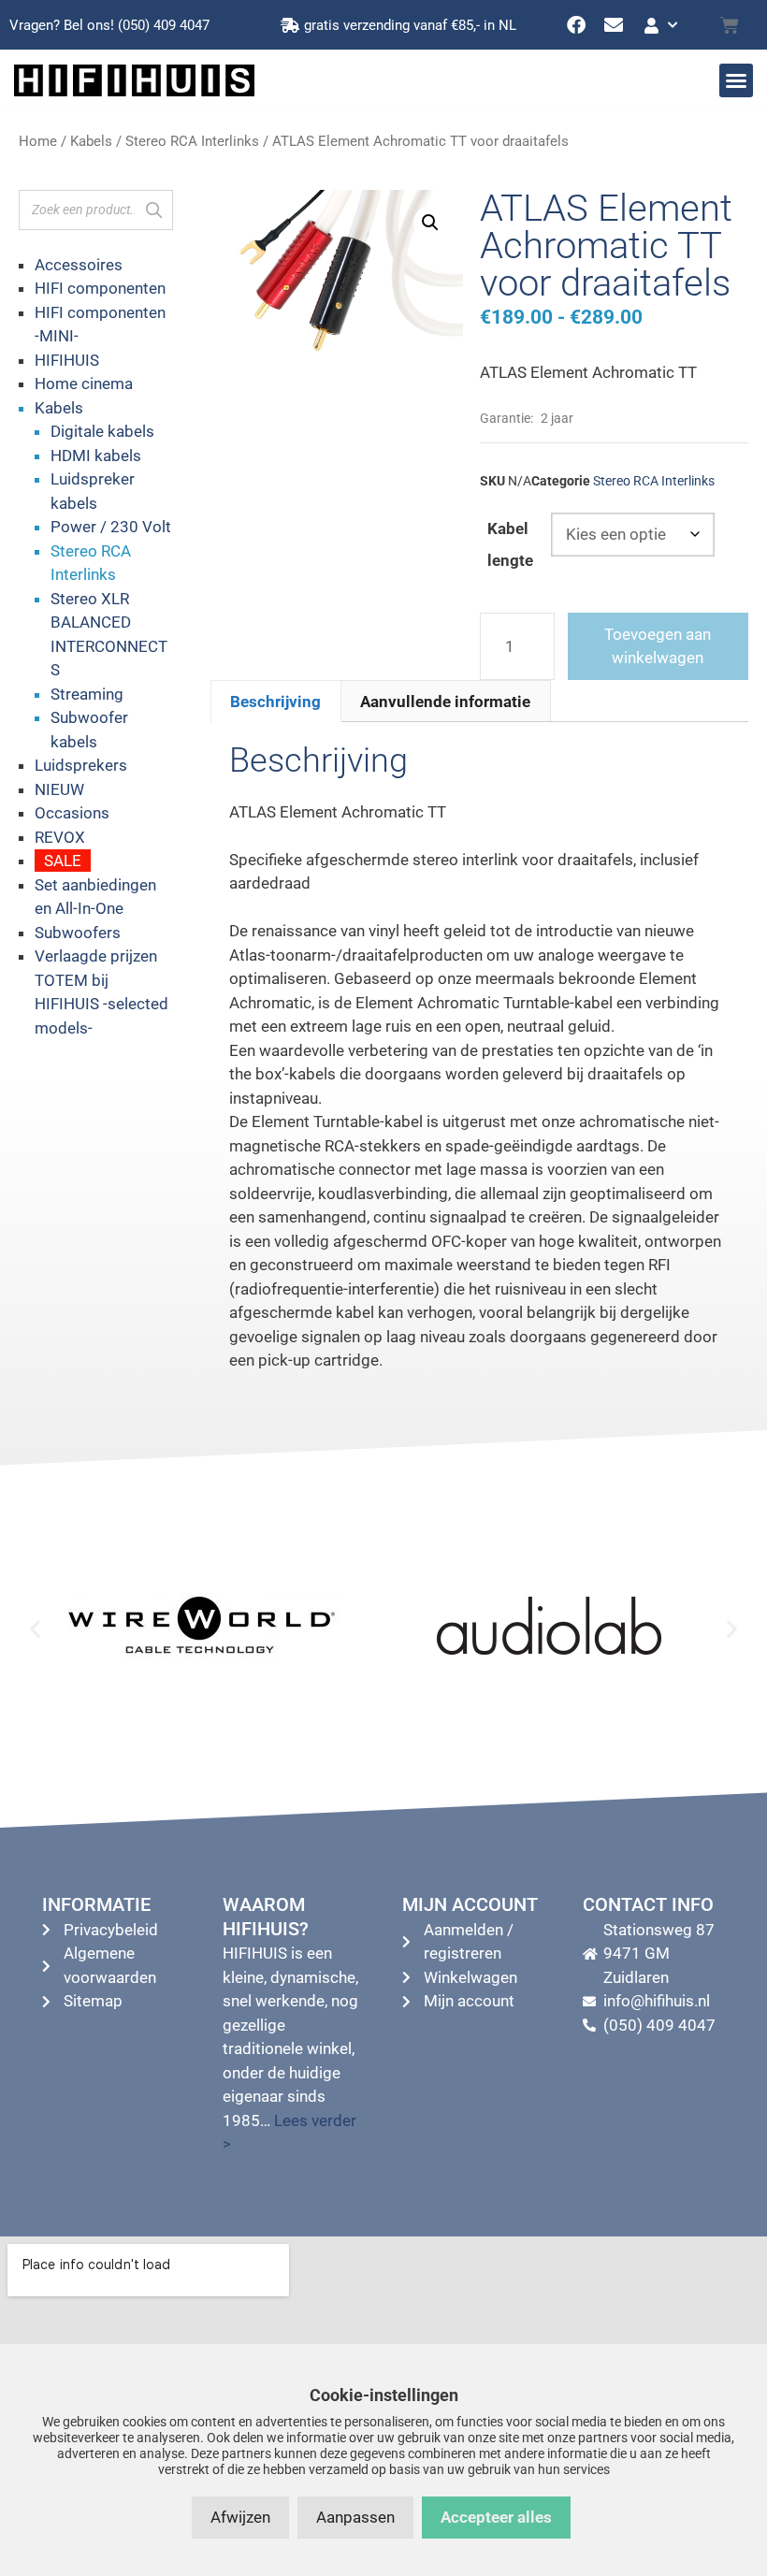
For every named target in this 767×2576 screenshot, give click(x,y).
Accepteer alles (496, 2517)
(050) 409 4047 (164, 25)
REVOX (60, 837)
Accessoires (79, 265)
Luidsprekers (81, 765)
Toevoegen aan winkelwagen (658, 646)
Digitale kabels (102, 431)
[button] (736, 80)
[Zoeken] (153, 210)
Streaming (87, 694)
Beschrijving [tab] (275, 702)
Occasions (72, 813)
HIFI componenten (100, 288)
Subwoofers (78, 933)
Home (38, 141)
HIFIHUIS (67, 360)
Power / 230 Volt (111, 527)
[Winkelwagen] (730, 25)
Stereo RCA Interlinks (192, 141)
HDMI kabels (96, 456)
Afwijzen (240, 2517)
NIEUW (59, 789)
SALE (63, 861)
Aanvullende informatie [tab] (445, 702)
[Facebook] (576, 25)
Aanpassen (355, 2517)
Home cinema (84, 384)
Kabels (91, 141)
